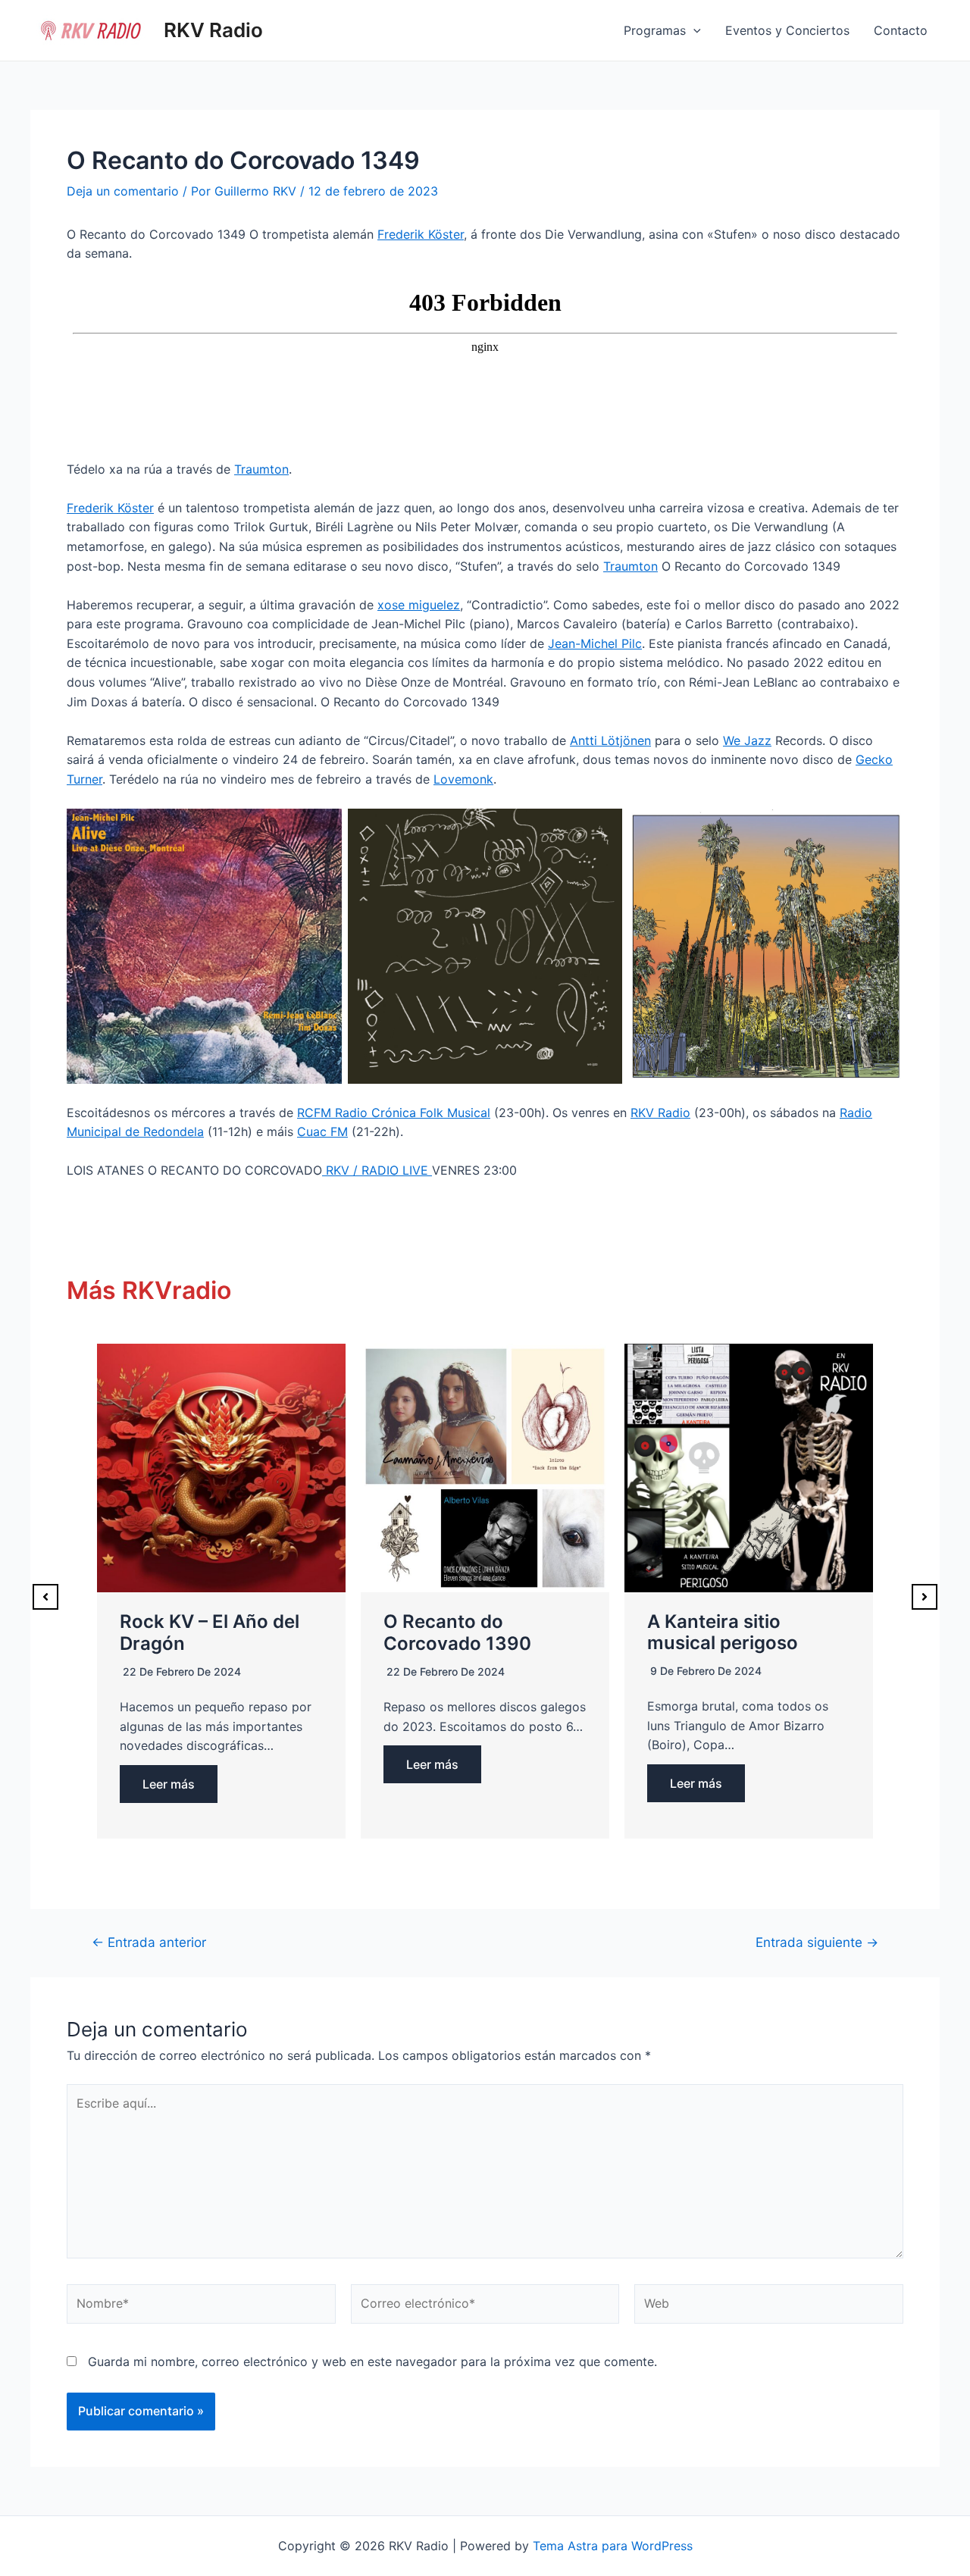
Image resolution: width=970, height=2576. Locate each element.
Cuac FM (322, 1131)
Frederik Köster (421, 234)
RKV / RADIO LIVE (377, 1170)
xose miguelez (419, 605)
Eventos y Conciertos (787, 30)
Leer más (169, 1784)
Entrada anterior (149, 1942)
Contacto (901, 30)
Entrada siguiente (817, 1942)
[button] (45, 1597)
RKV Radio (213, 30)
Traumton (261, 469)
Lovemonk (463, 779)
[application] (693, 30)
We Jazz (747, 740)
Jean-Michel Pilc (595, 643)
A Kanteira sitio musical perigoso (723, 1632)
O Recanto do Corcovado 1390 (457, 1632)
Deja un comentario (123, 191)
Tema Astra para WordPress (613, 2546)
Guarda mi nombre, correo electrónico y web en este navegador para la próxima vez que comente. (372, 2362)
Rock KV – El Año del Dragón (210, 1632)
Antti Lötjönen (610, 740)
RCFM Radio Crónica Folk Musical (394, 1113)
